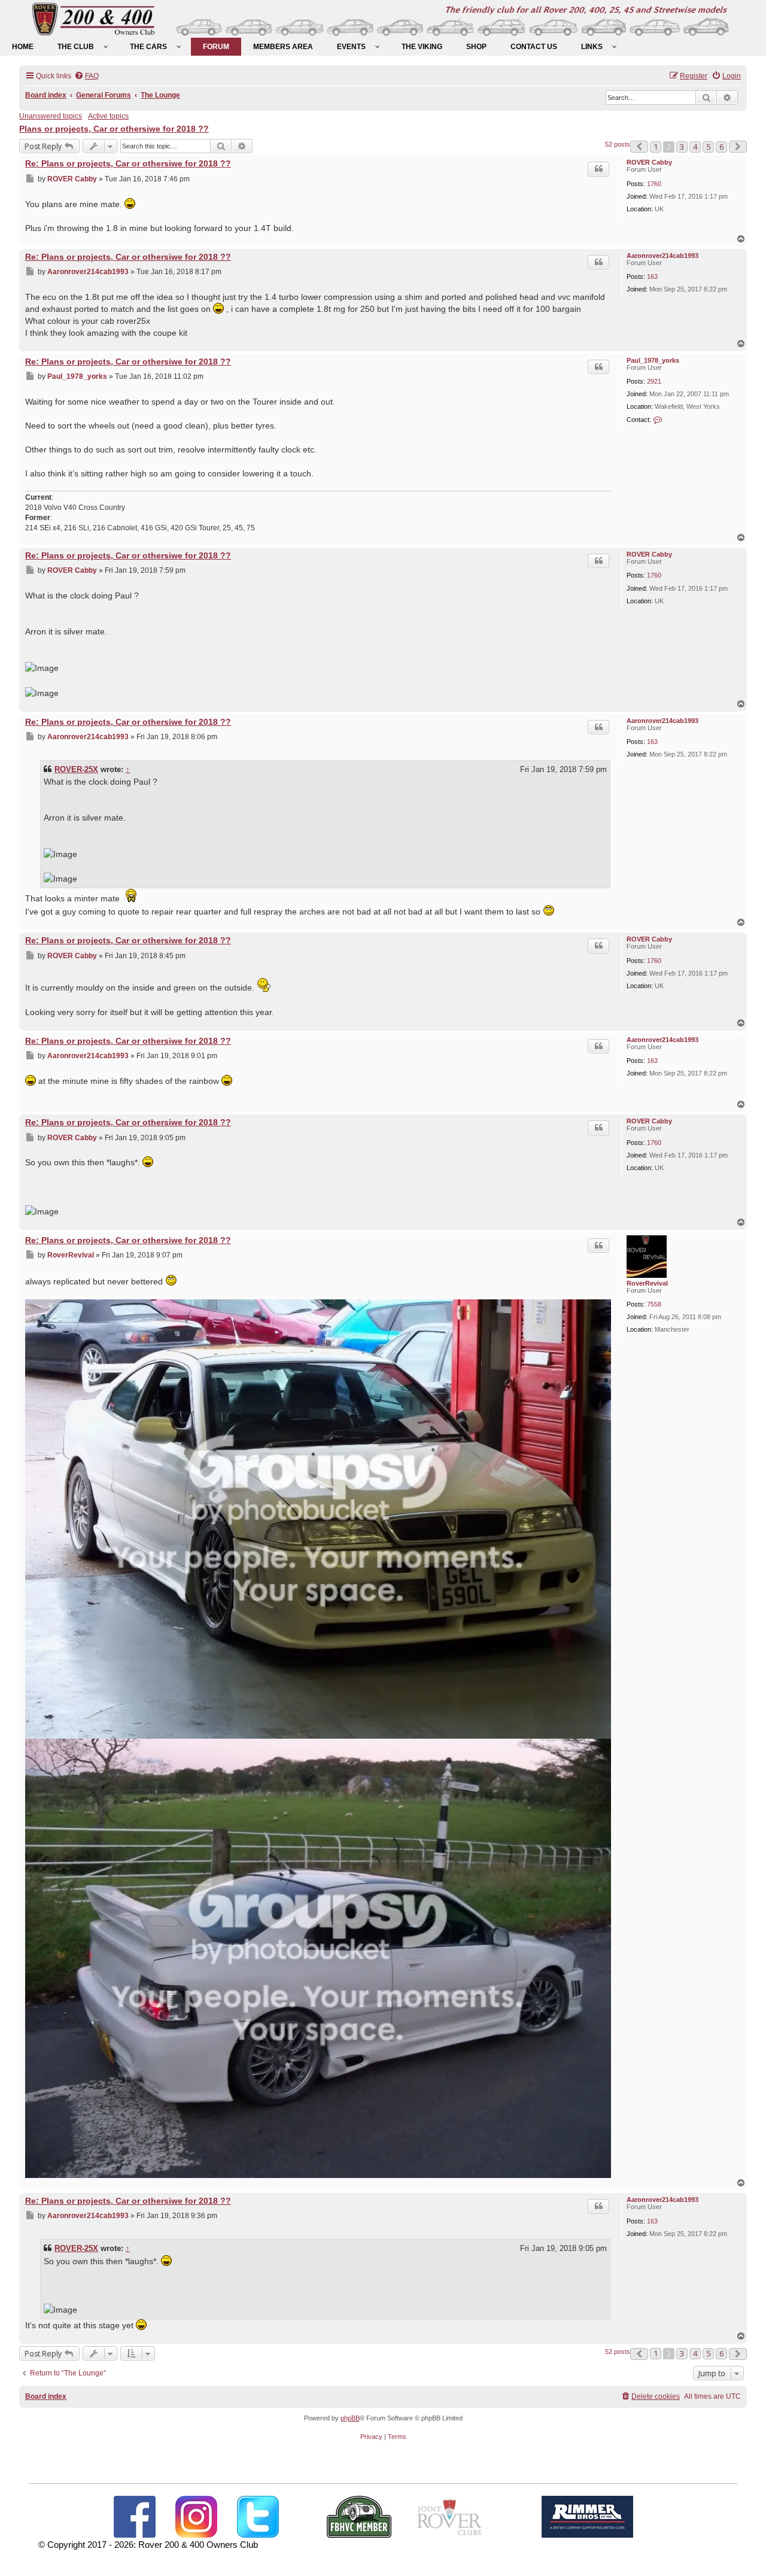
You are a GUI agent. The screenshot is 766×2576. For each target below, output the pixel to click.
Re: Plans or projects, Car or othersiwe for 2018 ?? (128, 163)
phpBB (350, 2418)
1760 (654, 184)
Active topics (108, 116)
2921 (654, 381)
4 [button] (695, 147)
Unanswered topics (51, 116)
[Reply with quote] (598, 169)
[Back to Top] (745, 2554)
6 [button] (721, 147)
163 (652, 277)
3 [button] (682, 147)
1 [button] (656, 147)
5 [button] (708, 147)
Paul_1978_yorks (653, 360)
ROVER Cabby (649, 162)
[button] (639, 147)
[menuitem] (23, 47)
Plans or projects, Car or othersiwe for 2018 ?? (114, 129)
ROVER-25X (76, 769)
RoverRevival (647, 1283)
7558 (654, 1304)
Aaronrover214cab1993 (662, 256)
